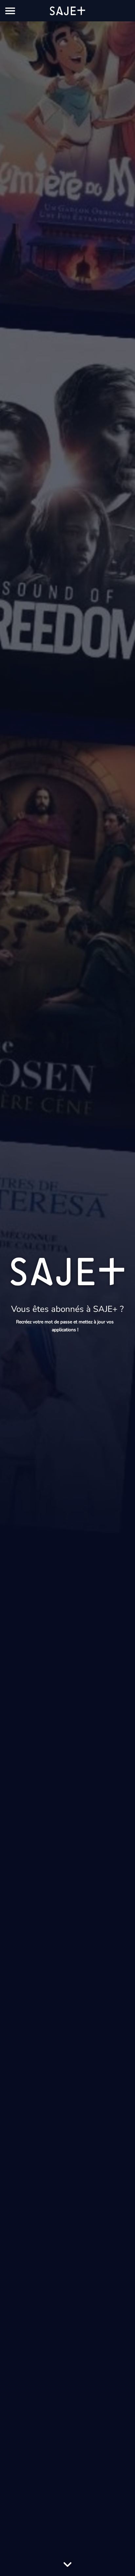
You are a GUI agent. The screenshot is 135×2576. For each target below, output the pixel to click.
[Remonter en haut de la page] (121, 2559)
